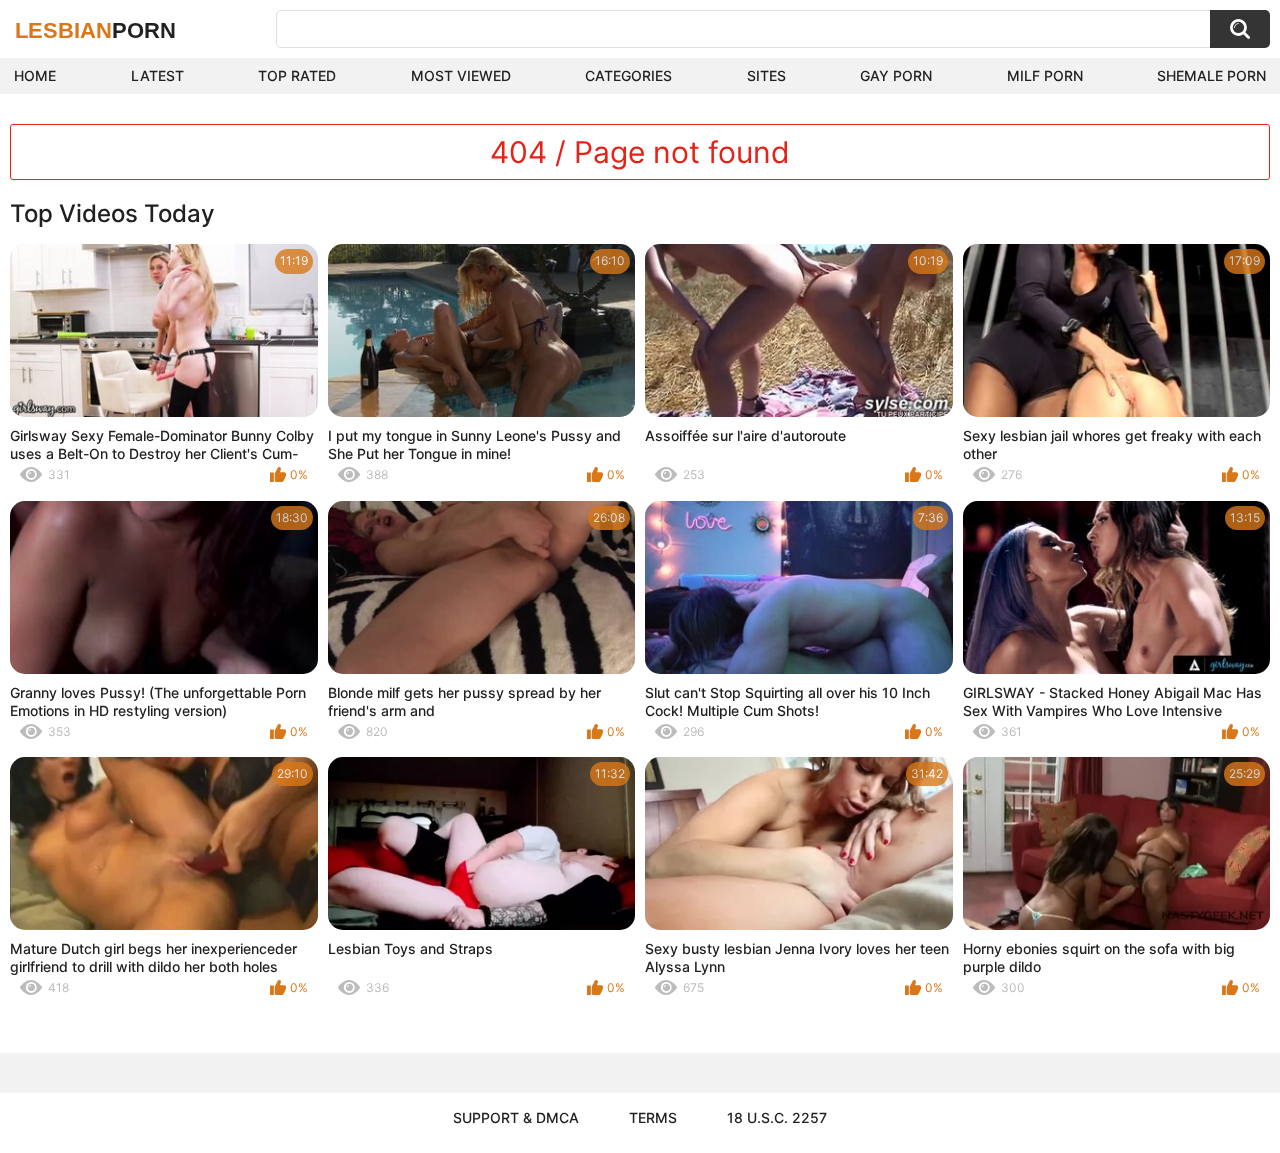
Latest (157, 75)
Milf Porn (1045, 75)
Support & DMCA (516, 1117)
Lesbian (95, 30)
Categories (628, 75)
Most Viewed (461, 75)
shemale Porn (1211, 75)
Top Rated (297, 75)
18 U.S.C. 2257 (777, 1117)
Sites (766, 75)
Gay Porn (896, 75)
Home (35, 75)
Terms (653, 1117)
